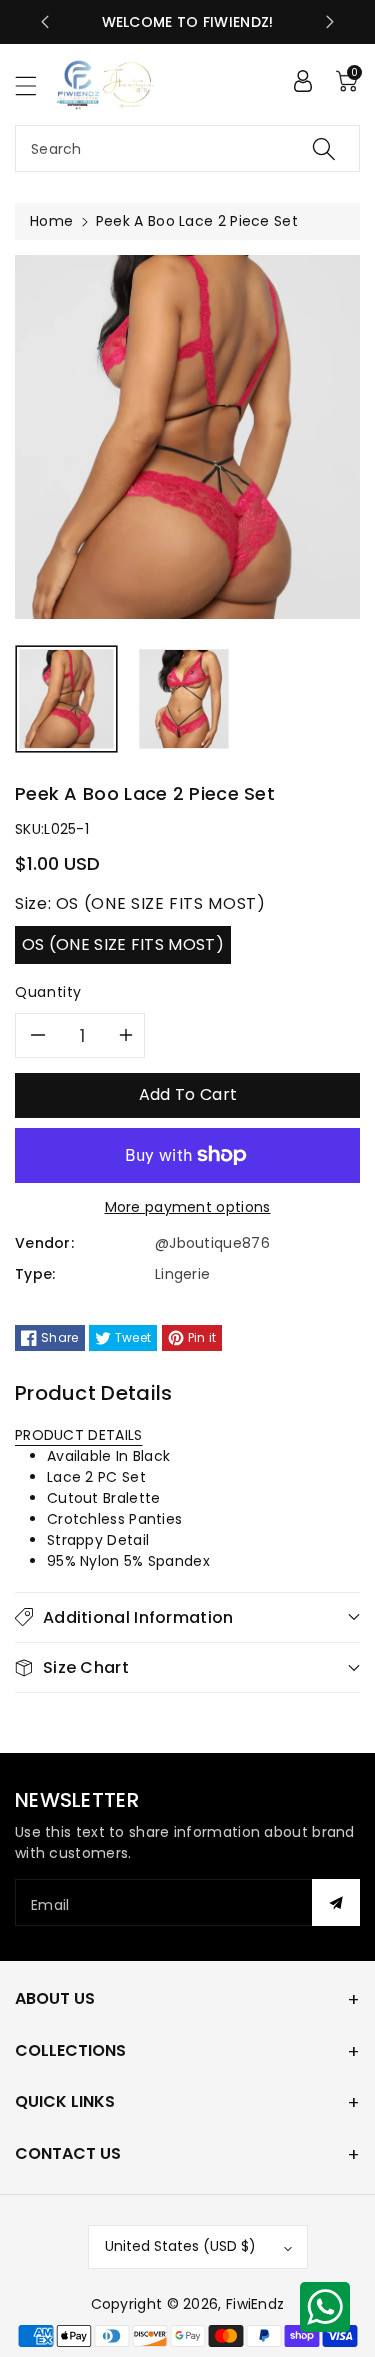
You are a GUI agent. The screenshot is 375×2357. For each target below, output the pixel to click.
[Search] (324, 148)
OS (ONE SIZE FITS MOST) (123, 944)
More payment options (188, 1207)
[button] (35, 85)
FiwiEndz (255, 2304)
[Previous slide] (45, 22)
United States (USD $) (180, 2246)
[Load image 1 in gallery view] (66, 699)
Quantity (48, 992)
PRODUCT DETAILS (79, 1435)
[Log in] (303, 81)
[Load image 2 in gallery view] (184, 699)
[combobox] (187, 148)
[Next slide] (330, 22)
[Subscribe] (336, 1902)
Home (51, 221)
